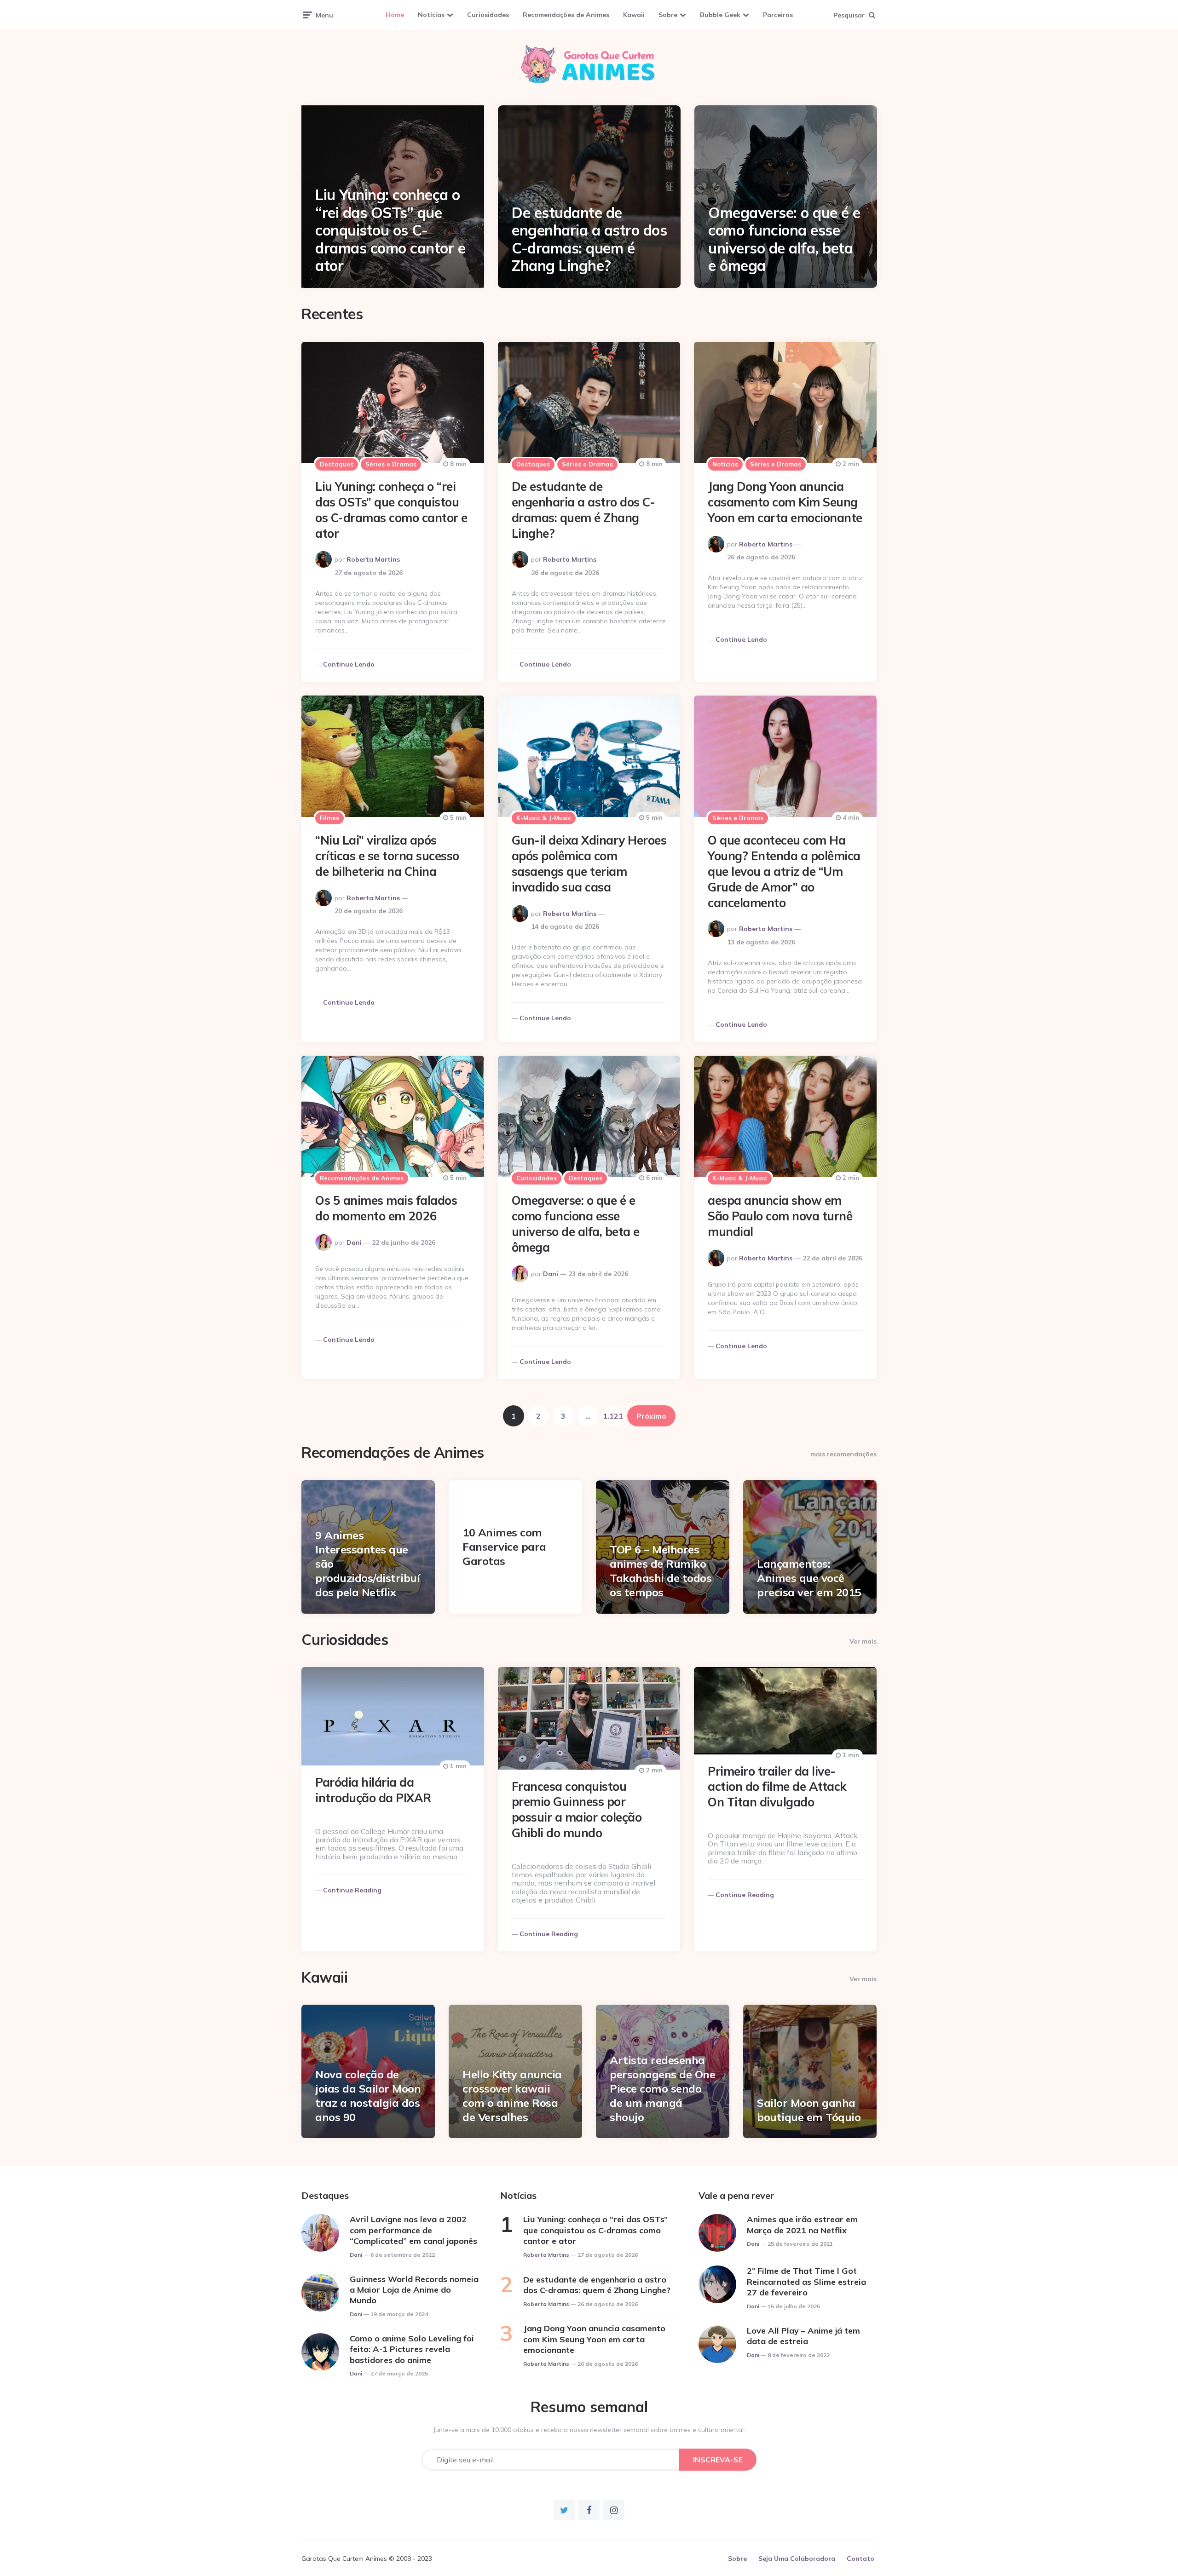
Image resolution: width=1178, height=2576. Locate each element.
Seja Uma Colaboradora (797, 2559)
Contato (860, 2559)
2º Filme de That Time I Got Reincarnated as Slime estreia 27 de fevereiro (806, 2282)
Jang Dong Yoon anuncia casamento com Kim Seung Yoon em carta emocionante (785, 502)
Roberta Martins (373, 559)
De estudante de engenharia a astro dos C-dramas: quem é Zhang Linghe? (589, 239)
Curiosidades (488, 15)
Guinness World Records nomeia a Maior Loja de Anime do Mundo (414, 2290)
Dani (354, 1242)
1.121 (613, 1416)
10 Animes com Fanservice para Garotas (504, 1547)
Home (395, 15)
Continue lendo (349, 664)
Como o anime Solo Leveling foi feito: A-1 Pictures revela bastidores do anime (412, 2349)
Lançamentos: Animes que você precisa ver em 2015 (809, 1578)
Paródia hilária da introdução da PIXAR (373, 1790)
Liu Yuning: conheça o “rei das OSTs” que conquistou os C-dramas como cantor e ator (390, 230)
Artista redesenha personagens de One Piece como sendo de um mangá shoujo (662, 2089)
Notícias (431, 15)
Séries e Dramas (391, 464)
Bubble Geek (720, 15)
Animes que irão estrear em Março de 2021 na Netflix (802, 2225)
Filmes (329, 818)
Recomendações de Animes (566, 15)
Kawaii (634, 15)
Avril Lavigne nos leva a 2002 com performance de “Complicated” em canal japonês (413, 2230)
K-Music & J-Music (544, 818)
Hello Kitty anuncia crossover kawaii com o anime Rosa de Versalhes (512, 2096)
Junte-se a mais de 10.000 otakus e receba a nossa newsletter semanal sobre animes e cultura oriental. (589, 2430)
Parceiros (778, 15)
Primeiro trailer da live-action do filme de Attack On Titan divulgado (777, 1787)
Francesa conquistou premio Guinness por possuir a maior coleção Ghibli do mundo (577, 1810)
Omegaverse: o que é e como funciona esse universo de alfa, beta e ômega (784, 239)
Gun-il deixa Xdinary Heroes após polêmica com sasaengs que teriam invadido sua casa (589, 863)
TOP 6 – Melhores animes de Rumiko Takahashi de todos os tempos (661, 1571)
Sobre (668, 15)
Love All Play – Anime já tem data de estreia (803, 2336)
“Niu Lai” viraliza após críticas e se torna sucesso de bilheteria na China (387, 856)
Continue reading (352, 1890)
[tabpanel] (393, 197)
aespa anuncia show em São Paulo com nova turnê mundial (780, 1216)
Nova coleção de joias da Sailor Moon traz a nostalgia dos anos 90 (368, 2096)
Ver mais (863, 1641)
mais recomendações (843, 1454)
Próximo (651, 1416)
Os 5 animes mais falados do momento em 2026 (386, 1208)
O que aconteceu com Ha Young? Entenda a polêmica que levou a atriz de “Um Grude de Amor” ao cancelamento (784, 871)
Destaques (337, 464)
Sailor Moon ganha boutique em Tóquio (809, 2110)
